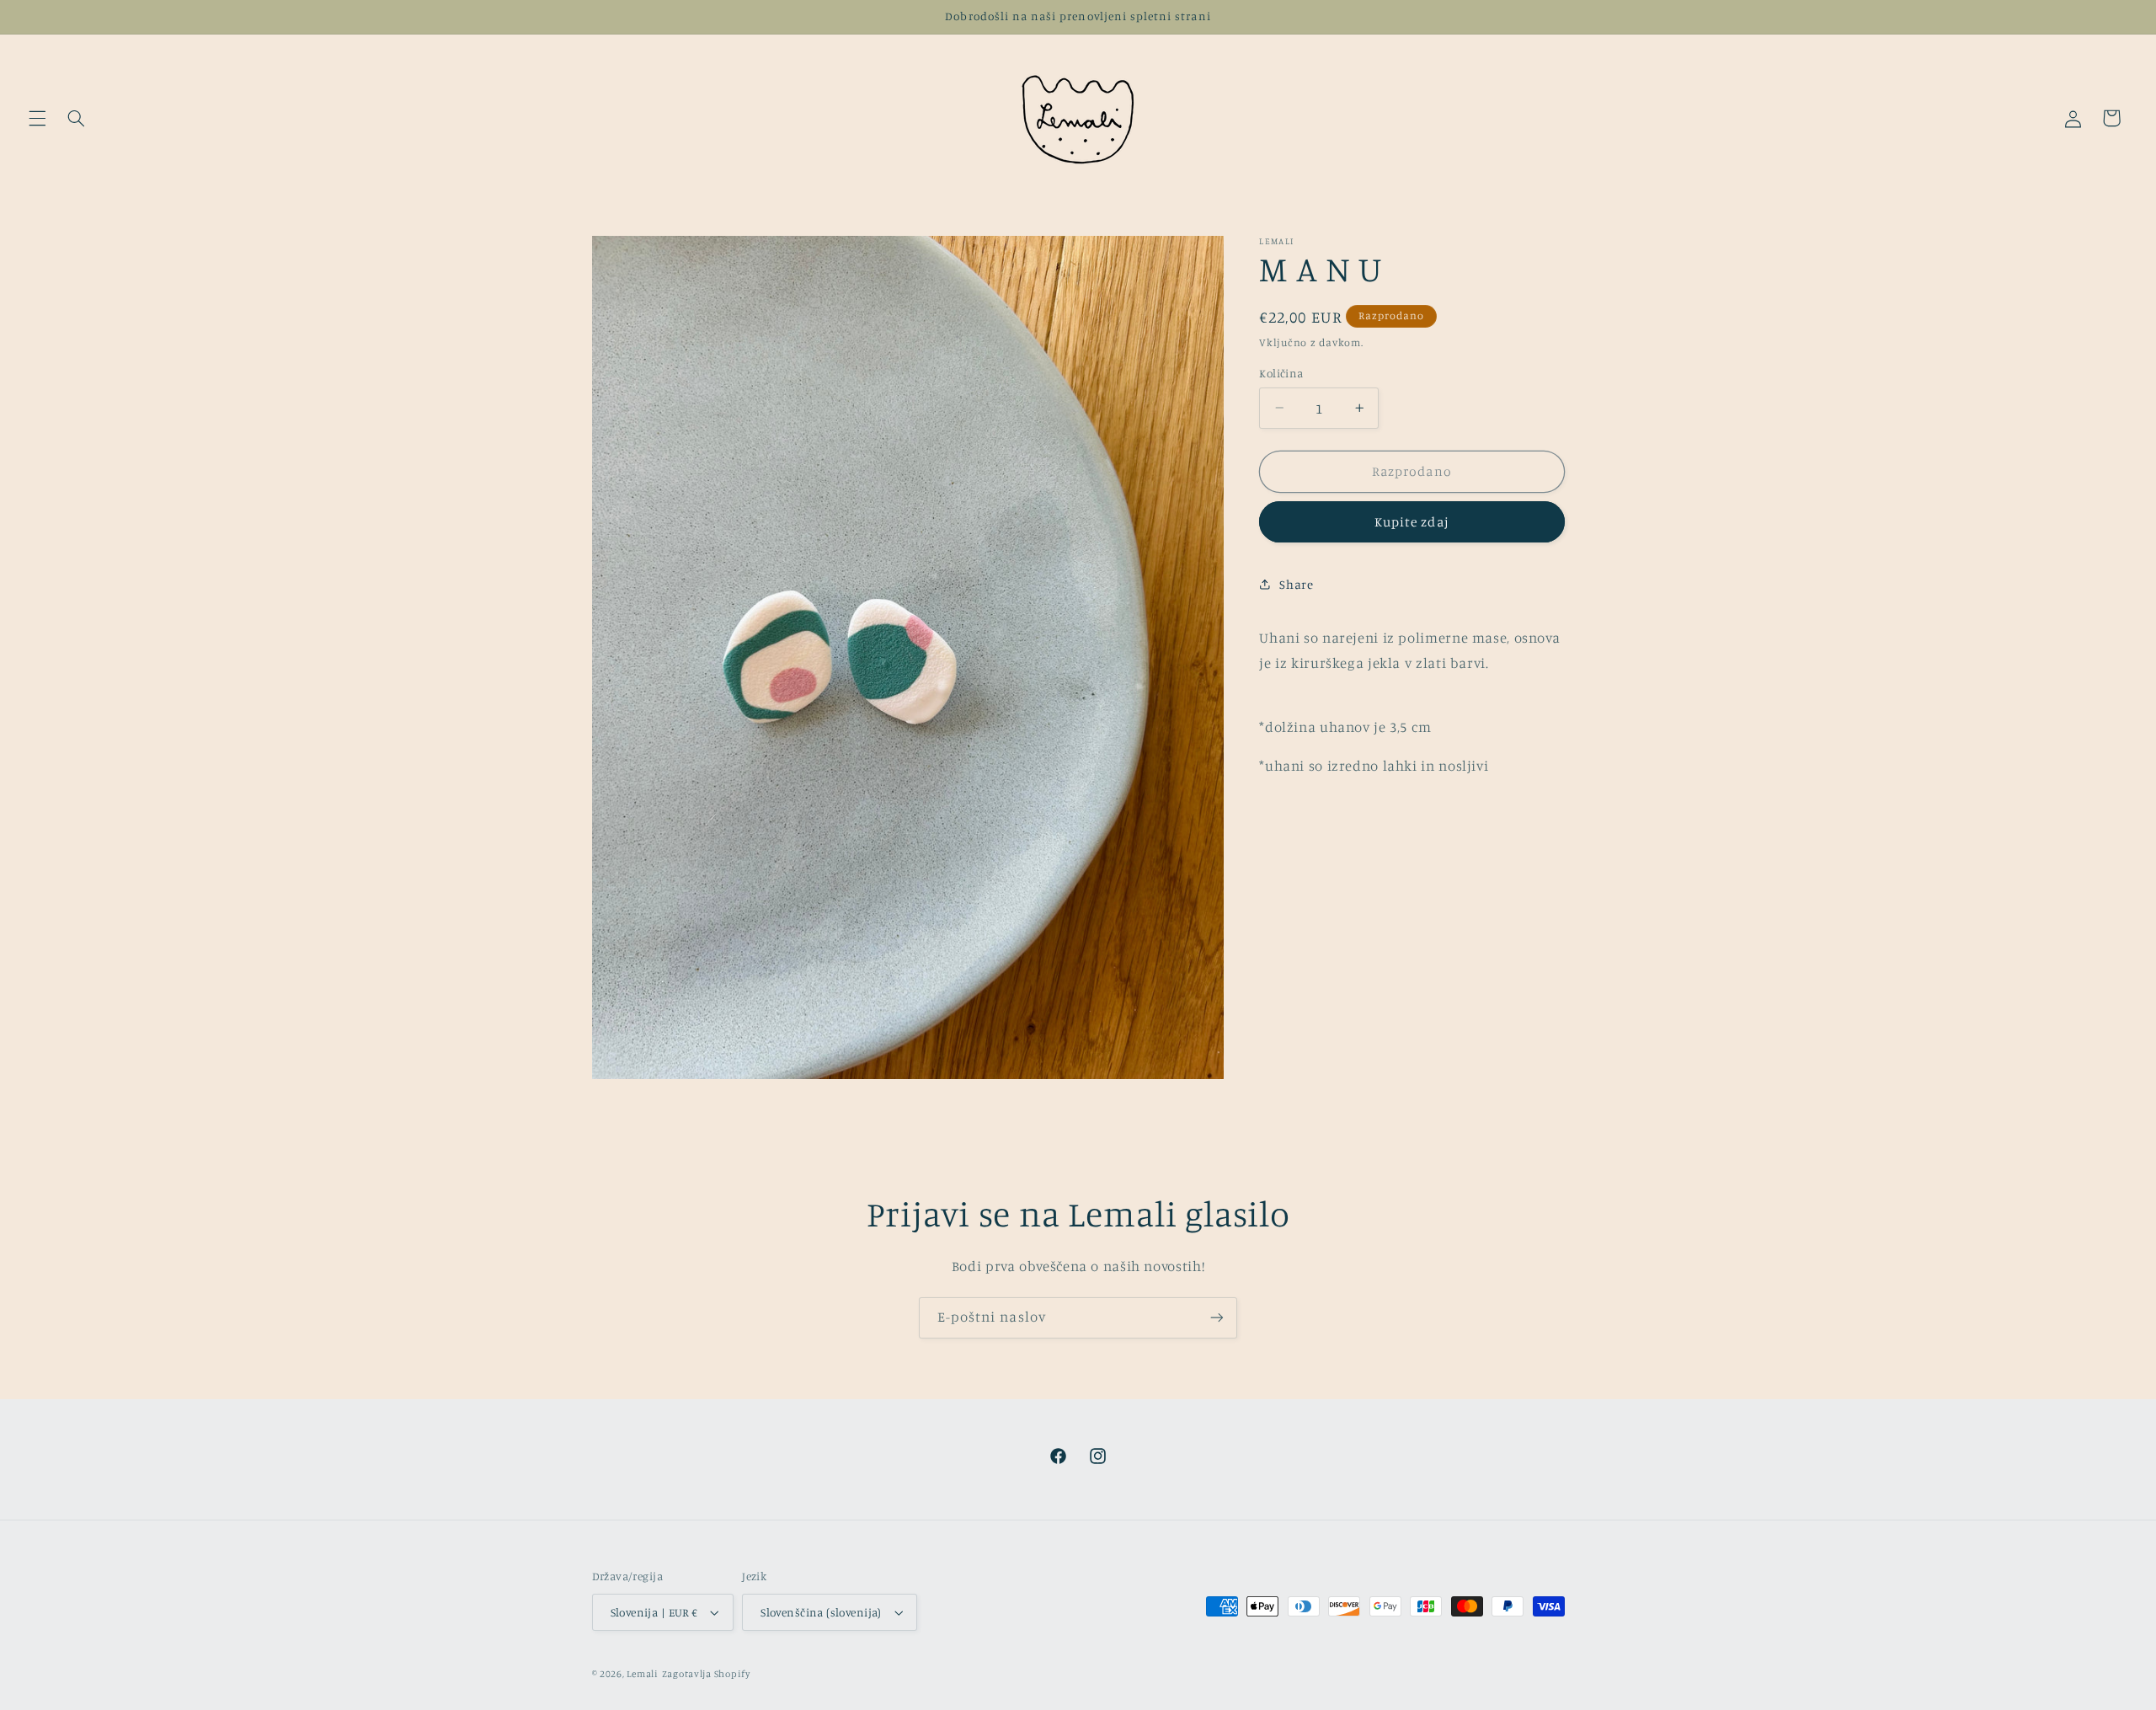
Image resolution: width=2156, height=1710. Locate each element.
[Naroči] (1217, 1318)
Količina (1281, 373)
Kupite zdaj (1412, 522)
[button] (37, 118)
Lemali (642, 1674)
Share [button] (1296, 584)
